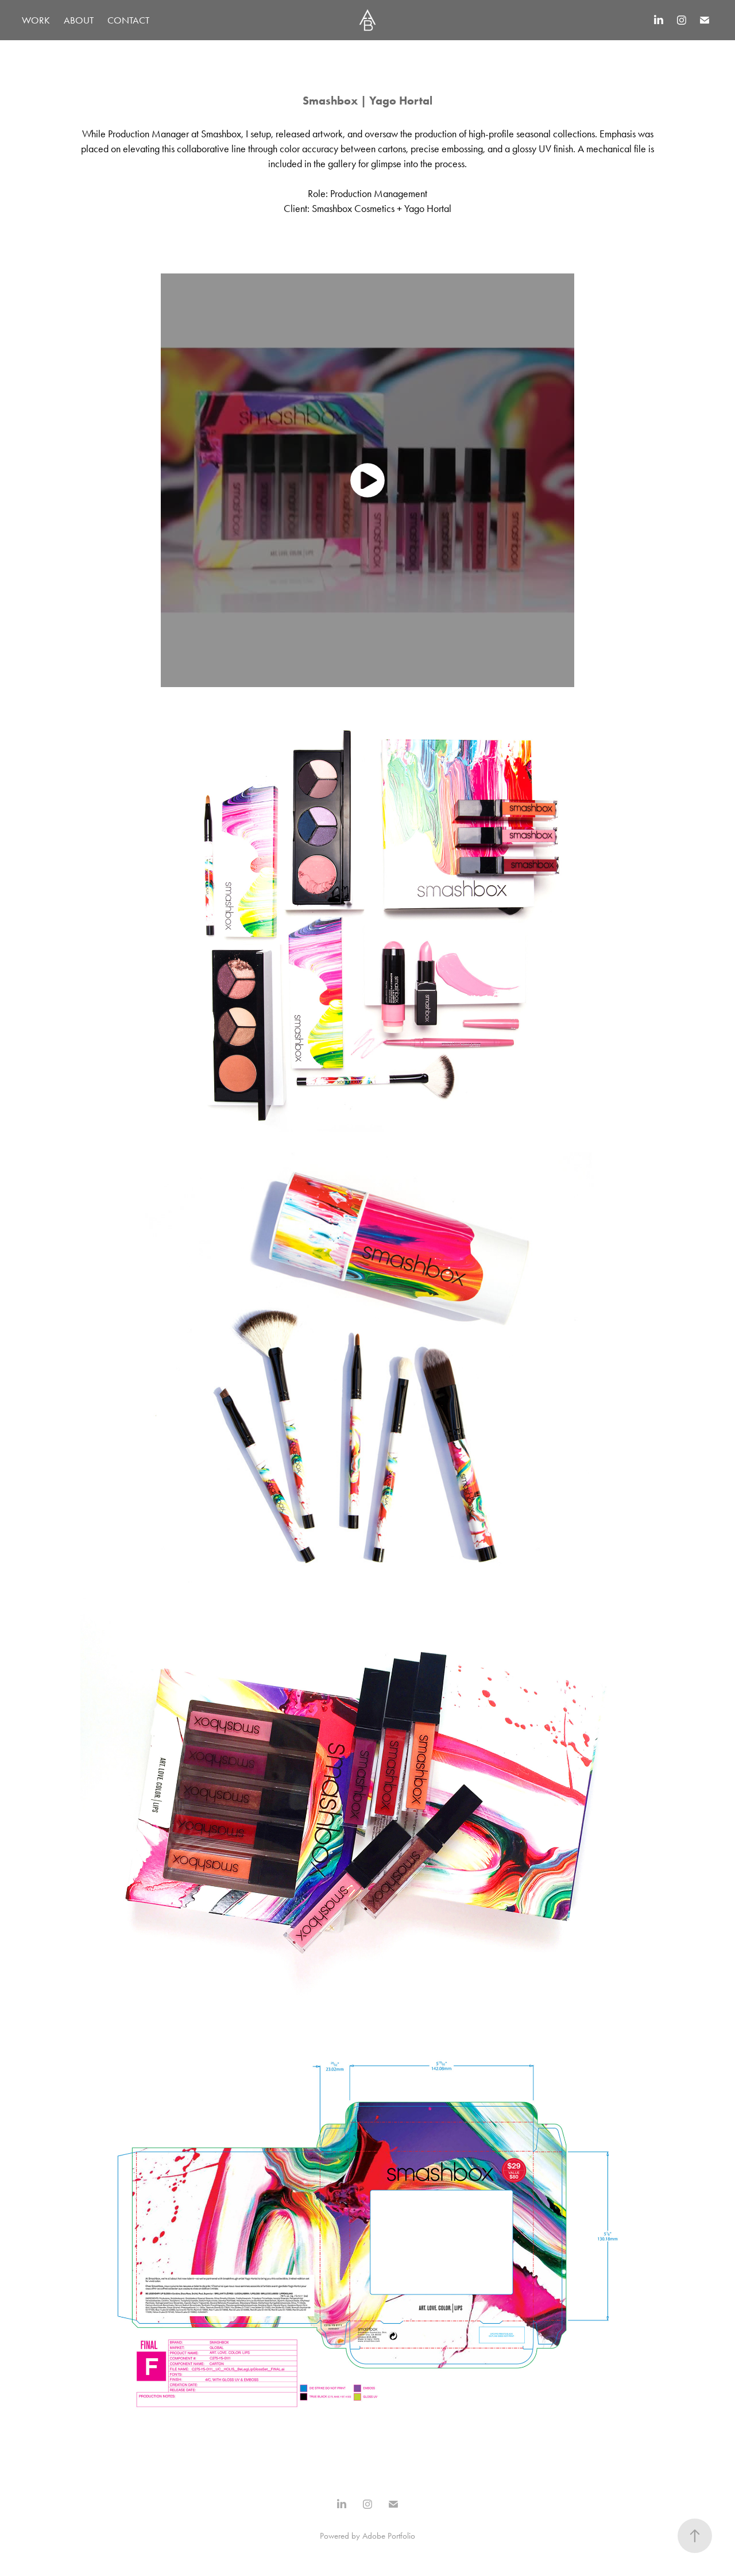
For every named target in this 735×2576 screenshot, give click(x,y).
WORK (36, 20)
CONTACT (128, 20)
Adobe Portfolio (389, 2536)
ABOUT (79, 20)
